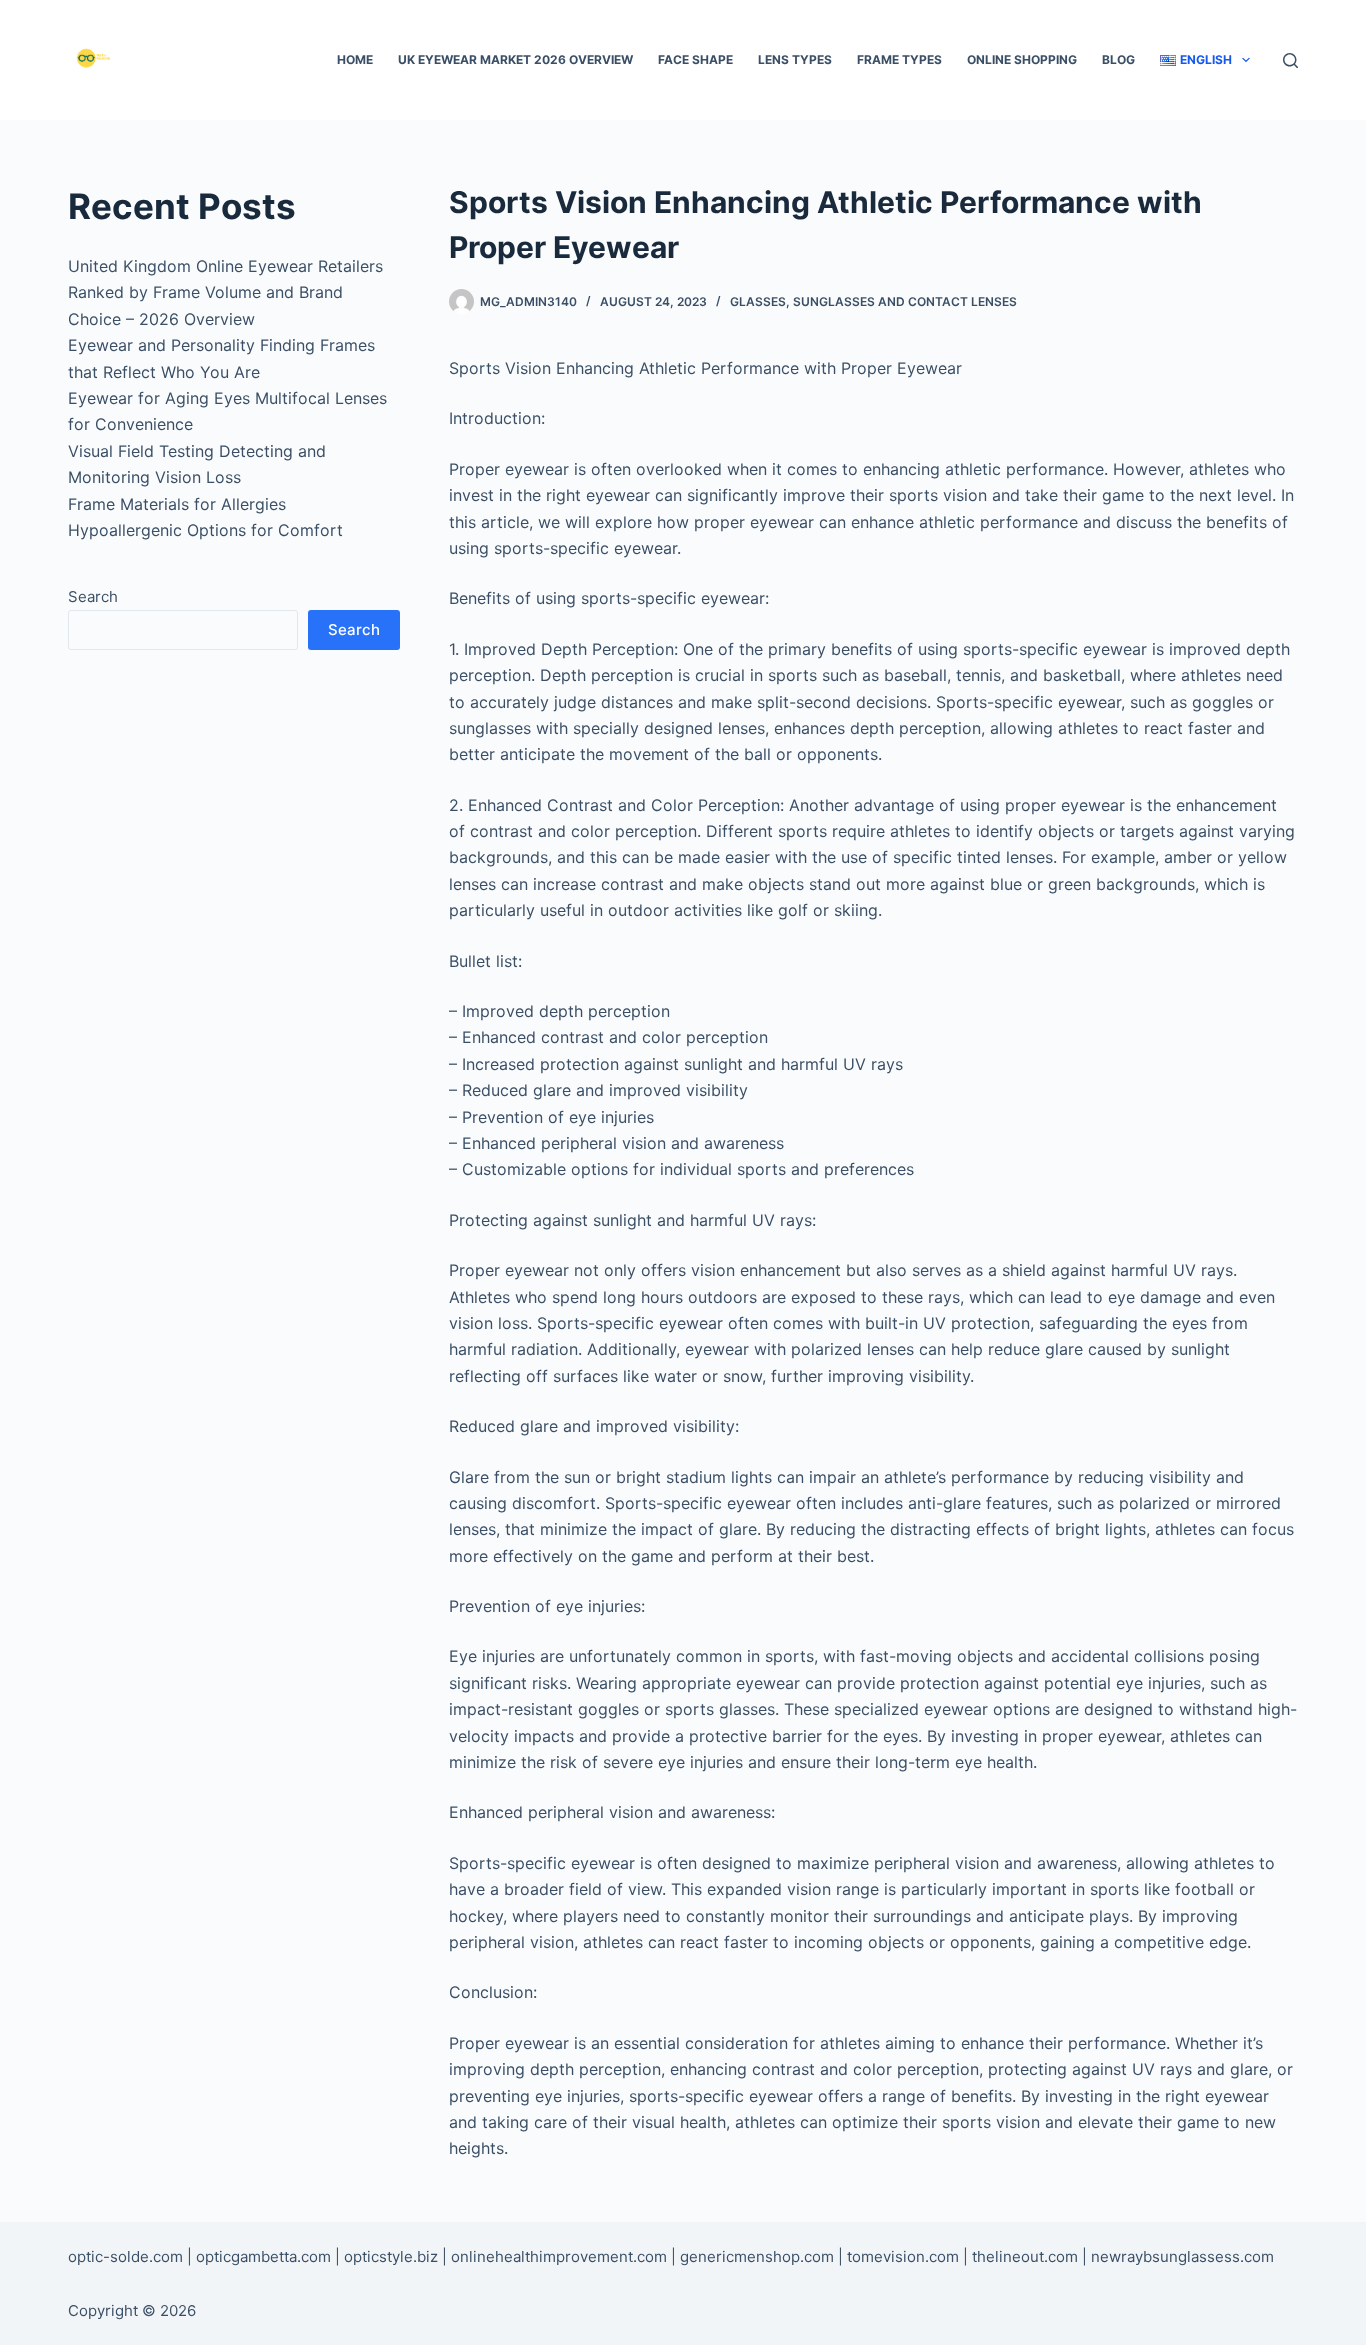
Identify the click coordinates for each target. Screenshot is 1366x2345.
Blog (1118, 59)
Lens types (795, 59)
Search (93, 596)
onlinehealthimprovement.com (559, 2256)
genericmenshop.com (757, 2256)
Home (355, 59)
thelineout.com (1025, 2256)
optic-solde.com (125, 2256)
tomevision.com (903, 2256)
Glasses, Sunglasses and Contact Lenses (873, 301)
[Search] (1290, 60)
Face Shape (695, 59)
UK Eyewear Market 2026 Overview (515, 59)
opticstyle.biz (391, 2256)
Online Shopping (1022, 59)
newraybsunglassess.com (1182, 2256)
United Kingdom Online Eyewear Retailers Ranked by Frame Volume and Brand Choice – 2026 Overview (225, 292)
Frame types (899, 59)
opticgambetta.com (263, 2256)
